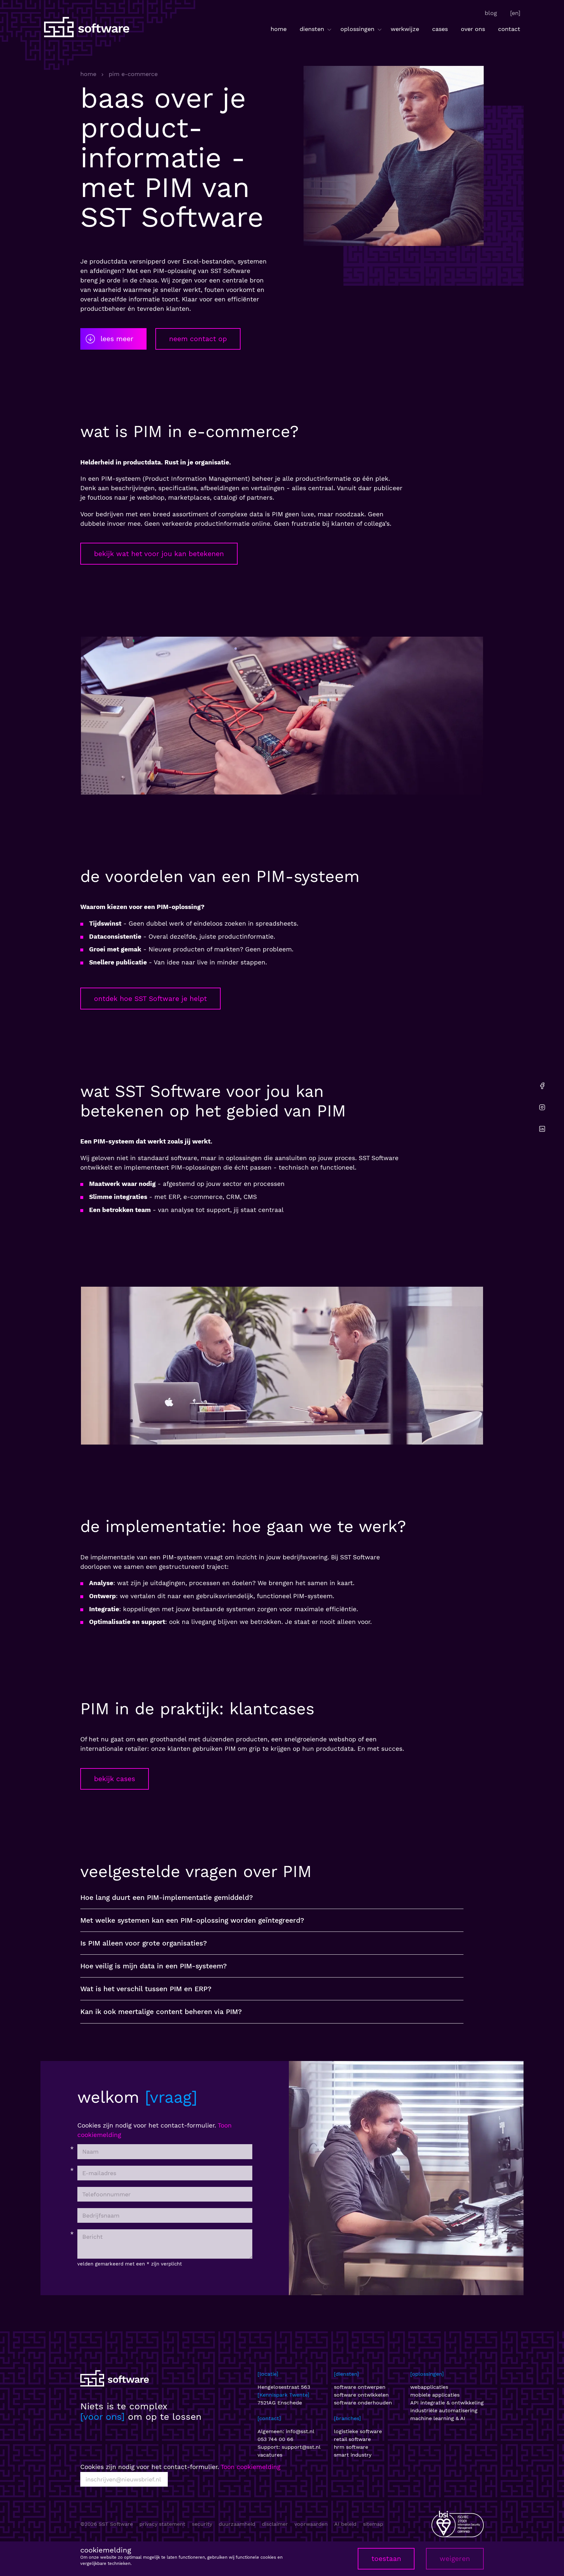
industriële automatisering (444, 2410)
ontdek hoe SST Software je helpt (150, 999)
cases (440, 29)
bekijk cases (115, 1779)
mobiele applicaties (435, 2395)
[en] (515, 13)
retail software (352, 2439)
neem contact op (198, 339)
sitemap (373, 2524)
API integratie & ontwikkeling (447, 2403)
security (202, 2524)
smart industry (353, 2455)
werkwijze (405, 29)
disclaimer (275, 2524)
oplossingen (358, 29)
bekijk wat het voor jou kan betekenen (159, 554)
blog (491, 13)
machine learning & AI (438, 2418)
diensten (313, 29)
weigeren (455, 2559)
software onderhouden (363, 2403)
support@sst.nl (301, 2447)
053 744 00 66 (275, 2439)
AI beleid (345, 2524)
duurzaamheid (237, 2524)
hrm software (351, 2447)
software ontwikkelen (361, 2395)
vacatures (270, 2455)
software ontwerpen (360, 2387)
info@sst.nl (300, 2431)
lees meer (117, 339)
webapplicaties (429, 2387)
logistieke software (358, 2431)
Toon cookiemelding (251, 2467)
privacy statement (162, 2524)
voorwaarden (311, 2524)
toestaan (386, 2559)
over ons (473, 29)
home (279, 29)
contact (509, 29)
